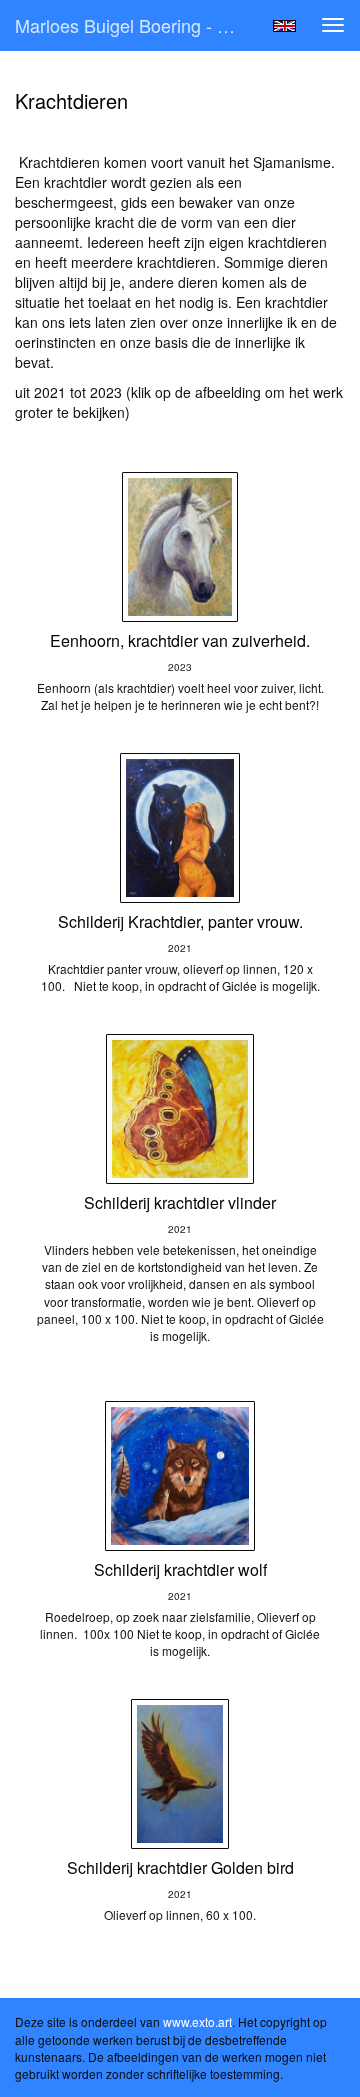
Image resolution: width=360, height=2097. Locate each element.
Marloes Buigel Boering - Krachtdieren (138, 25)
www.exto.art (197, 2021)
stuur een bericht (68, 432)
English (284, 26)
